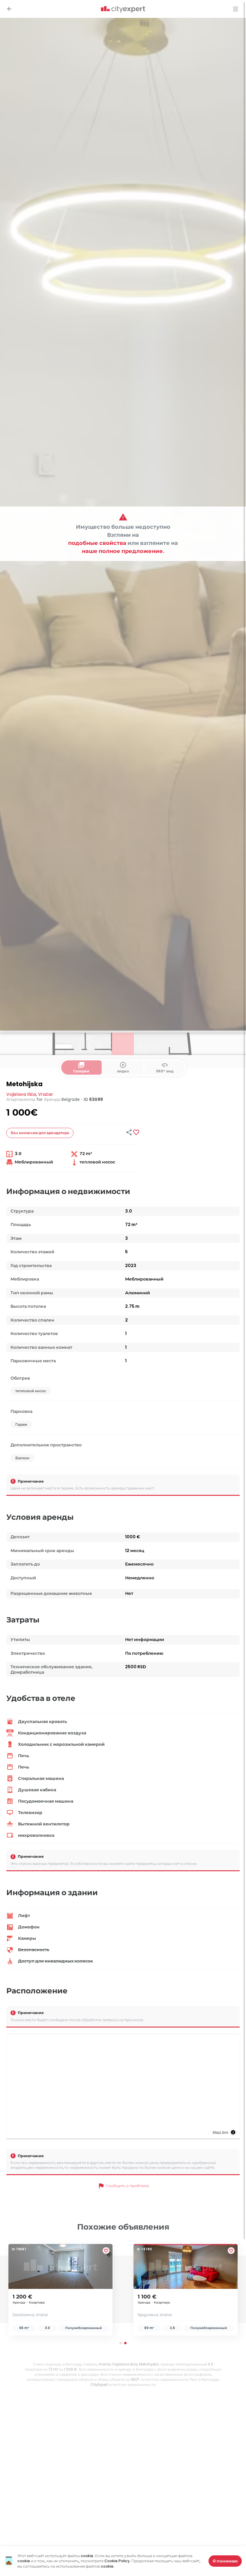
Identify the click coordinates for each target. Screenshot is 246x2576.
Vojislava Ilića (21, 1094)
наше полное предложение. (123, 551)
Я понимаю (225, 2561)
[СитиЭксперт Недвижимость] (123, 10)
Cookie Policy (117, 2561)
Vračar (46, 1094)
